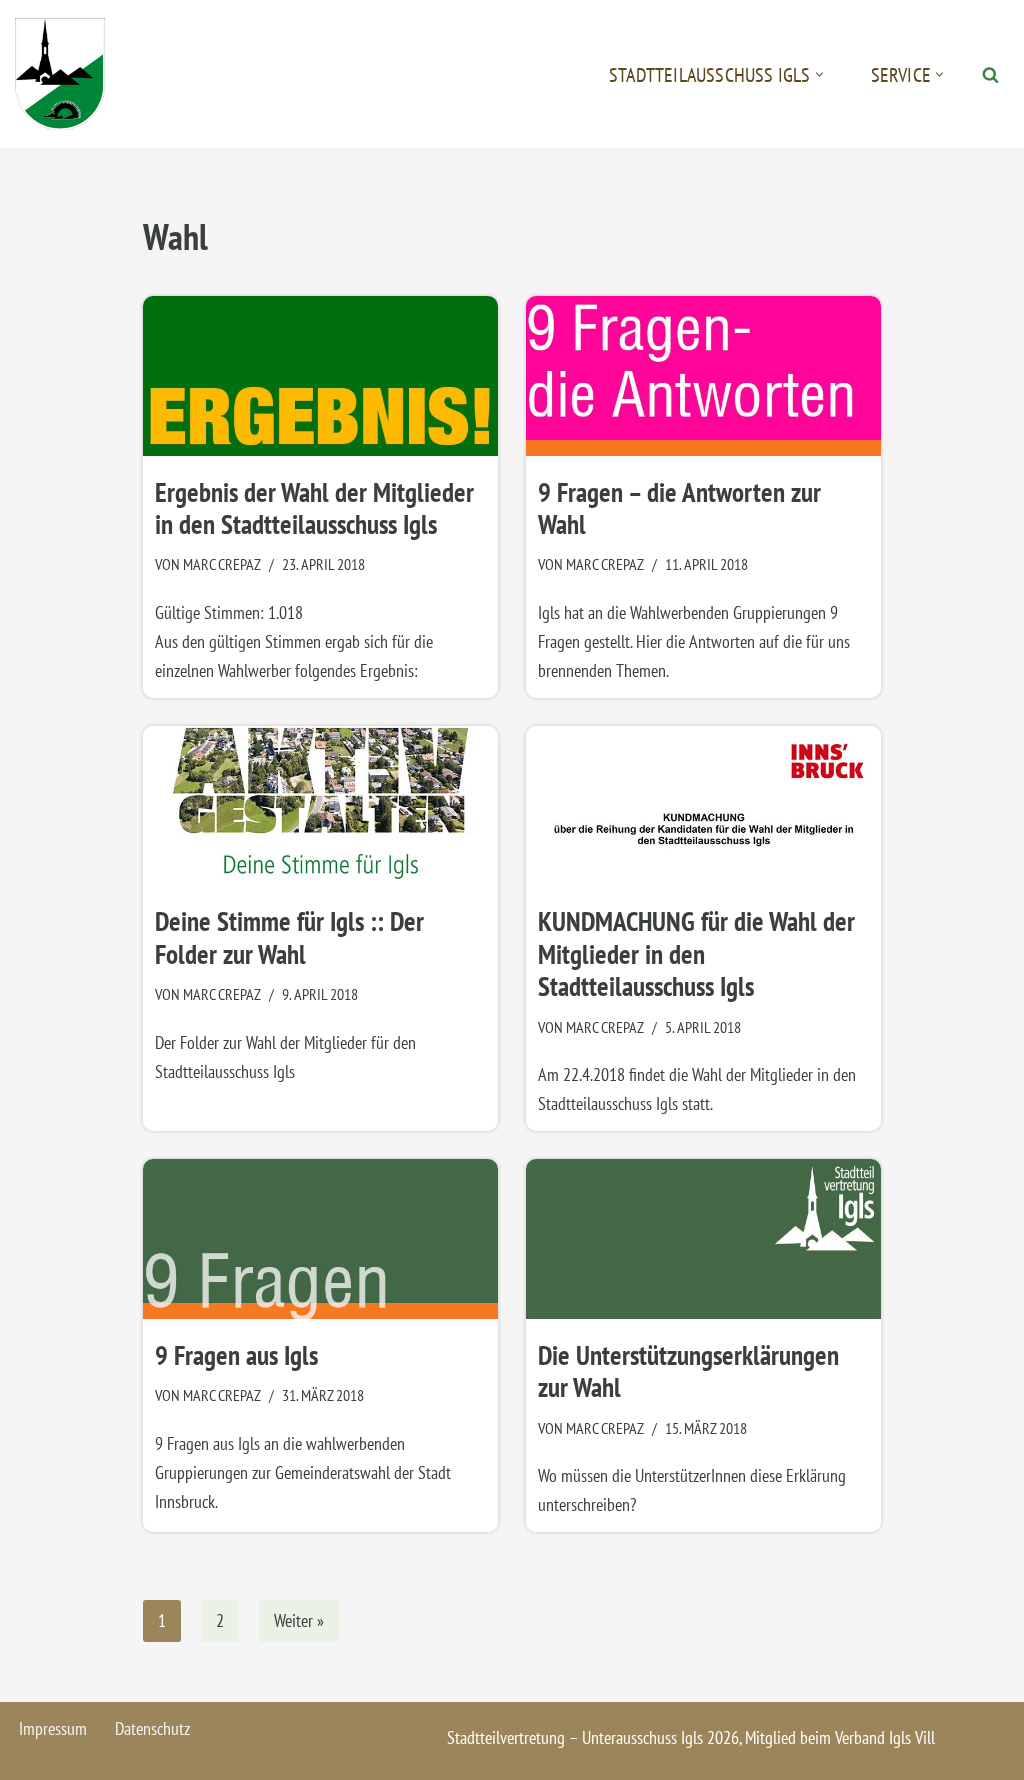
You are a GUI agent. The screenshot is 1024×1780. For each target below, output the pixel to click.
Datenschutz (152, 1728)
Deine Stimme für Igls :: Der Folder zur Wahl (289, 937)
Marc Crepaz (222, 564)
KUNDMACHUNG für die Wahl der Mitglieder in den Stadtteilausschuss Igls (696, 953)
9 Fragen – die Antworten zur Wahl (679, 508)
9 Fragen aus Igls (236, 1355)
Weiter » (299, 1620)
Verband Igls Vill (885, 1737)
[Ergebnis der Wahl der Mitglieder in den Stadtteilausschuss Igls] (320, 376)
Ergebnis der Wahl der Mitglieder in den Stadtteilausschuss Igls (314, 508)
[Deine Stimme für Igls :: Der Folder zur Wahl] (320, 806)
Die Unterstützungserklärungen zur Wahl (688, 1371)
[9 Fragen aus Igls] (320, 1239)
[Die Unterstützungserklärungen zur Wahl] (703, 1239)
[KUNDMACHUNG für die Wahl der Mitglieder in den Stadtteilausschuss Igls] (703, 806)
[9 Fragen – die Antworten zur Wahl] (703, 376)
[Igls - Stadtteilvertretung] (60, 74)
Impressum (53, 1728)
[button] (819, 74)
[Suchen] (990, 74)
